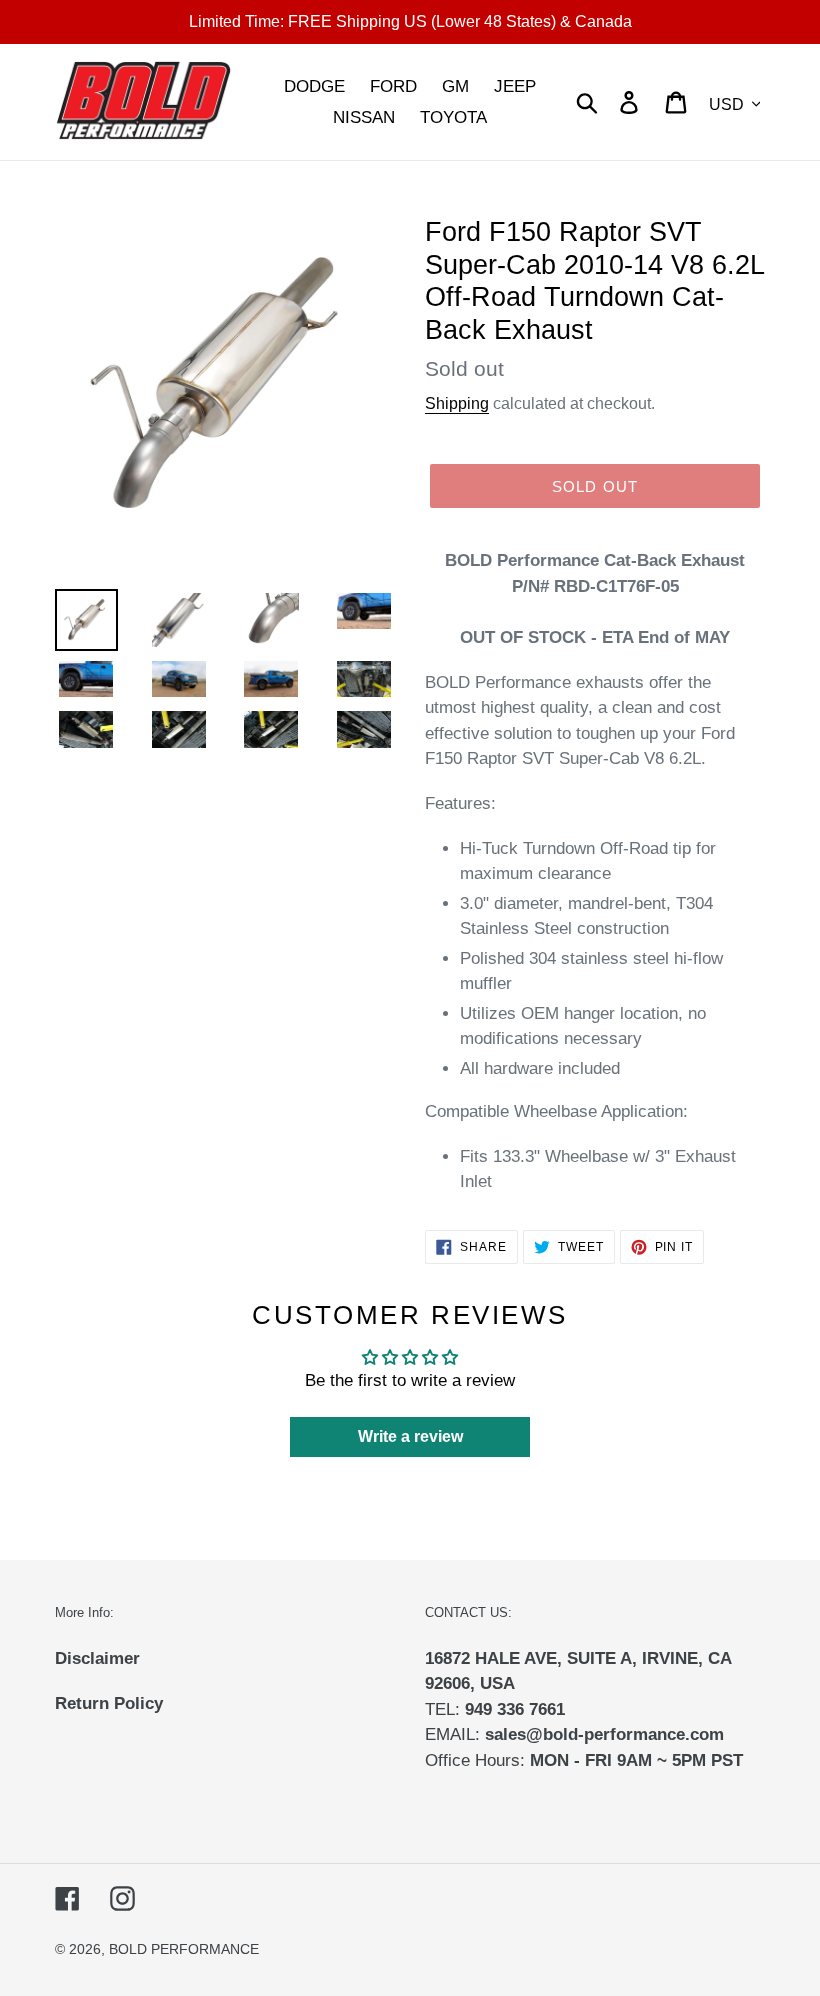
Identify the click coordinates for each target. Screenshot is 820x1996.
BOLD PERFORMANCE (184, 1949)
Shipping (457, 403)
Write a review (410, 1436)
